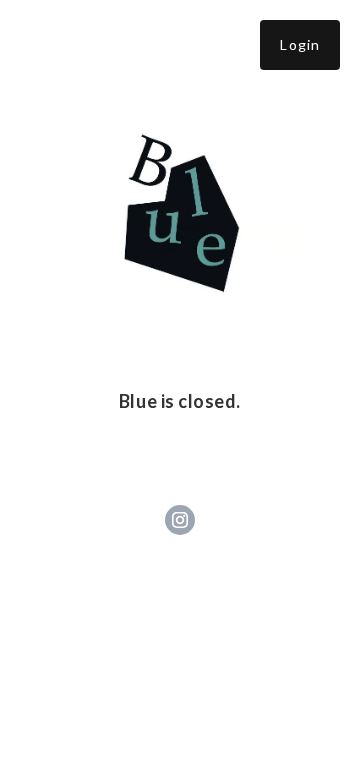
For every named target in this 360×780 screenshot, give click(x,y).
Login (300, 44)
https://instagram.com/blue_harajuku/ (180, 520)
